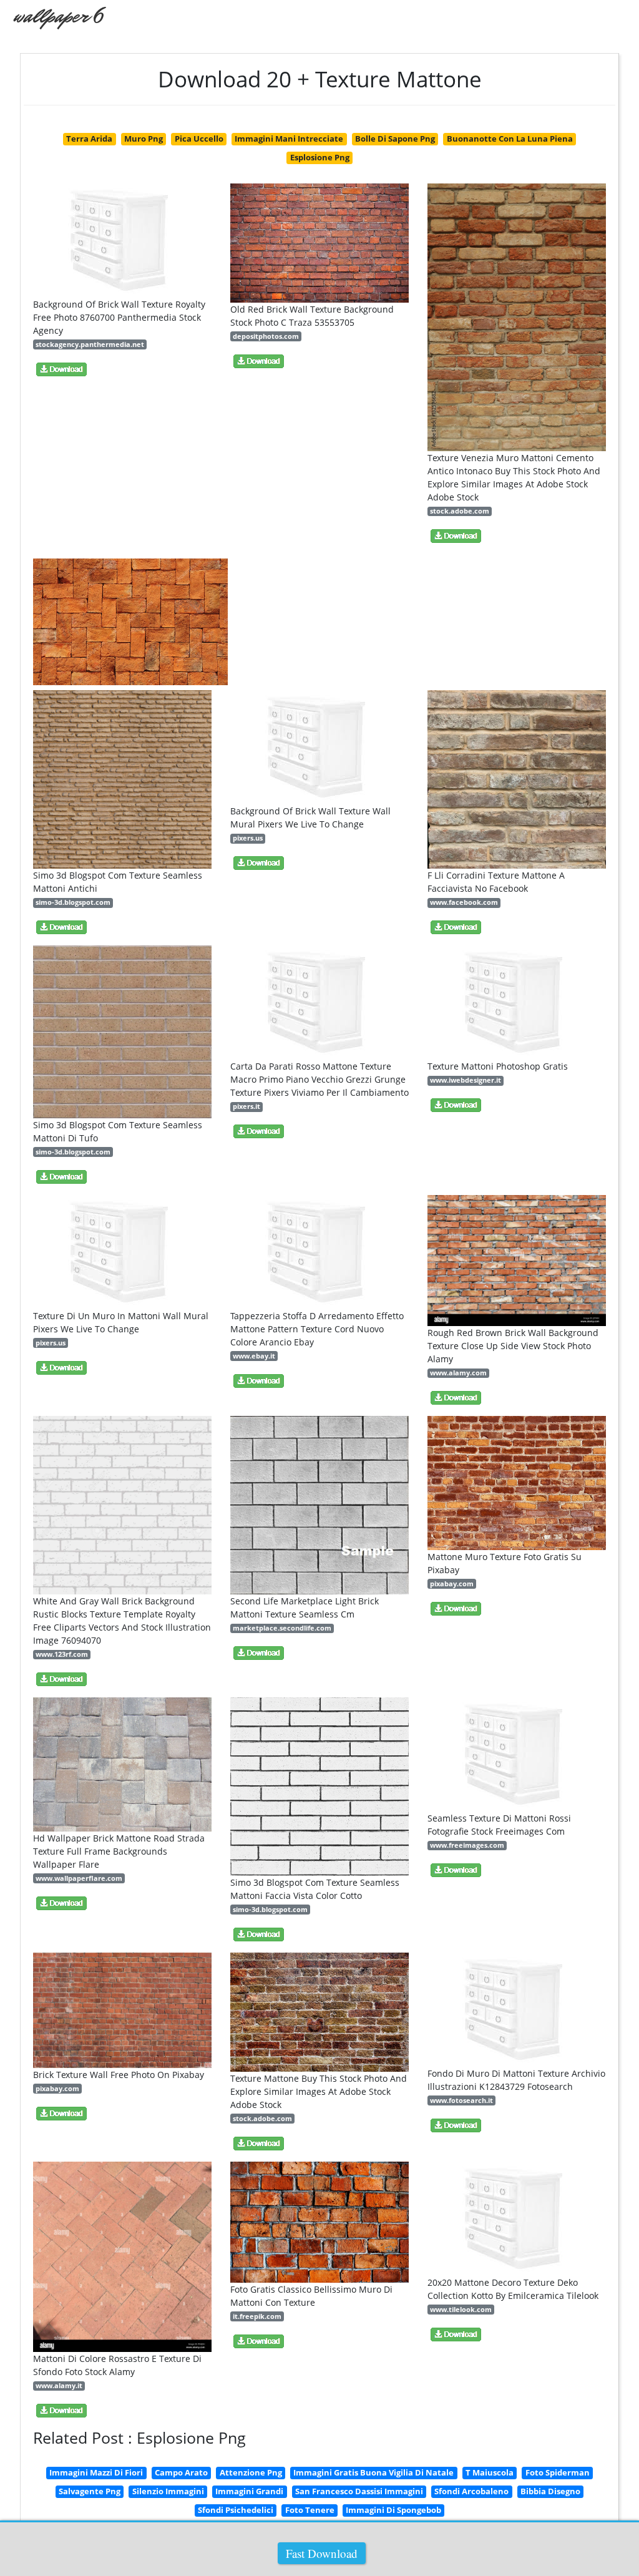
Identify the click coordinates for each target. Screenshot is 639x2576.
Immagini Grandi (249, 2491)
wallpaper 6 (58, 16)
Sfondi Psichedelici (236, 2510)
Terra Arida (89, 139)
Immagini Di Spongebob (393, 2510)
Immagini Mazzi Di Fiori (96, 2472)
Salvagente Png (90, 2491)
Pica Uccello (199, 139)
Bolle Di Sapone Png (395, 139)
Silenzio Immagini (168, 2491)
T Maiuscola (490, 2472)
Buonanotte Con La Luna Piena (510, 139)
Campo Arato (181, 2472)
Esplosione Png (320, 157)
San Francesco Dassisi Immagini (359, 2491)
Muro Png (144, 139)
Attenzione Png (251, 2472)
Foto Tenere (310, 2510)
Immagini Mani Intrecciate (289, 139)
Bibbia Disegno (550, 2491)
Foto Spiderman (558, 2472)
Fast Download (322, 2553)
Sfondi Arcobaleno (471, 2491)
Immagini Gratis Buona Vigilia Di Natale (373, 2472)
